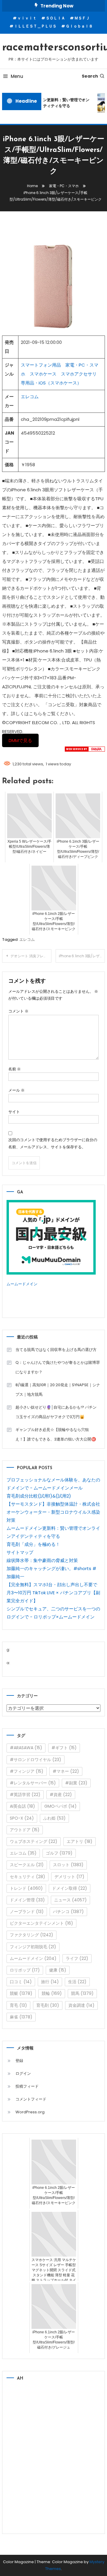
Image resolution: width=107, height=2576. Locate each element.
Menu (17, 76)
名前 (15, 1069)
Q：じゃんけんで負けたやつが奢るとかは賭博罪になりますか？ (58, 1367)
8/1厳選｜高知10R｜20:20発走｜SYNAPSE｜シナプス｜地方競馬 (58, 1390)
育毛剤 (48, 2005)
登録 (19, 2061)
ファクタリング (32, 1935)
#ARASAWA (26, 1748)
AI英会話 (22, 1806)
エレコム (30, 397)
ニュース (70, 1900)
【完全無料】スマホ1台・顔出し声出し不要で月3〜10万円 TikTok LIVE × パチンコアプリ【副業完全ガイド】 (53, 1593)
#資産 (61, 1795)
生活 (77, 1982)
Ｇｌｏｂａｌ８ (79, 26)
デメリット (69, 1877)
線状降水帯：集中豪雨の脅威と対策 (42, 1560)
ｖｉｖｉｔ (27, 18)
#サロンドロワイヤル (36, 1760)
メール (16, 1090)
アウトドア (25, 1830)
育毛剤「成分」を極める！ (33, 1544)
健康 (58, 1970)
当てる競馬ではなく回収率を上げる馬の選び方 (56, 1350)
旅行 (50, 1982)
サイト (14, 1112)
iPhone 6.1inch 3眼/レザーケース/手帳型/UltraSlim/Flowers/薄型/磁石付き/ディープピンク (82, 956)
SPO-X (22, 1818)
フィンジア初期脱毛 (33, 1947)
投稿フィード (27, 2086)
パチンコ (68, 1912)
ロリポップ (25, 1970)
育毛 (18, 2005)
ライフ (77, 1958)
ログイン (23, 2073)
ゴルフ (59, 1853)
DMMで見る (20, 740)
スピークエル (27, 1865)
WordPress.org (30, 2112)
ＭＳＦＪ (82, 18)
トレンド (26, 1888)
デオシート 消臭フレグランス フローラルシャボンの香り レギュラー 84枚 (31, 956)
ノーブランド (27, 1912)
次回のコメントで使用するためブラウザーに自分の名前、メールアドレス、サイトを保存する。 (53, 1143)
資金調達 (81, 2005)
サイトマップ (20, 1552)
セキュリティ (27, 1877)
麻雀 (21, 2017)
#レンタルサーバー (33, 1783)
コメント (18, 1011)
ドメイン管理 (27, 1900)
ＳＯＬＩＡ (55, 18)
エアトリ (80, 1841)
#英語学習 (25, 1795)
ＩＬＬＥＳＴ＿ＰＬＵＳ (35, 26)
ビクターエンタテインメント (41, 1923)
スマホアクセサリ (79, 374)
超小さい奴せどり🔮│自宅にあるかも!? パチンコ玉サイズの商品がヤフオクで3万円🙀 (56, 1412)
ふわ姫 (54, 1818)
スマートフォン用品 (41, 365)
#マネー (66, 1771)
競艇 (21, 1993)
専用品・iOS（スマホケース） (51, 383)
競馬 (82, 1993)
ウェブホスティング (34, 1841)
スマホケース (43, 374)
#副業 (76, 1783)
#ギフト (64, 1748)
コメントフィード (31, 2099)
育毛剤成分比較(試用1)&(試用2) (39, 1496)
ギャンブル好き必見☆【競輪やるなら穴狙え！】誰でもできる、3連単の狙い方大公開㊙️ (56, 1434)
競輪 (52, 1993)
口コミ (21, 1982)
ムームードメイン (22, 1284)
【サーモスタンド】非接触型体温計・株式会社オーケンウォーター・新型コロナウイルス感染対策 (53, 1512)
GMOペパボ (60, 1806)
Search (90, 76)
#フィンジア (27, 1771)
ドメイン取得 (70, 1888)
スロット (68, 1865)
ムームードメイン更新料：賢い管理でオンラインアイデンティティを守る (51, 103)
